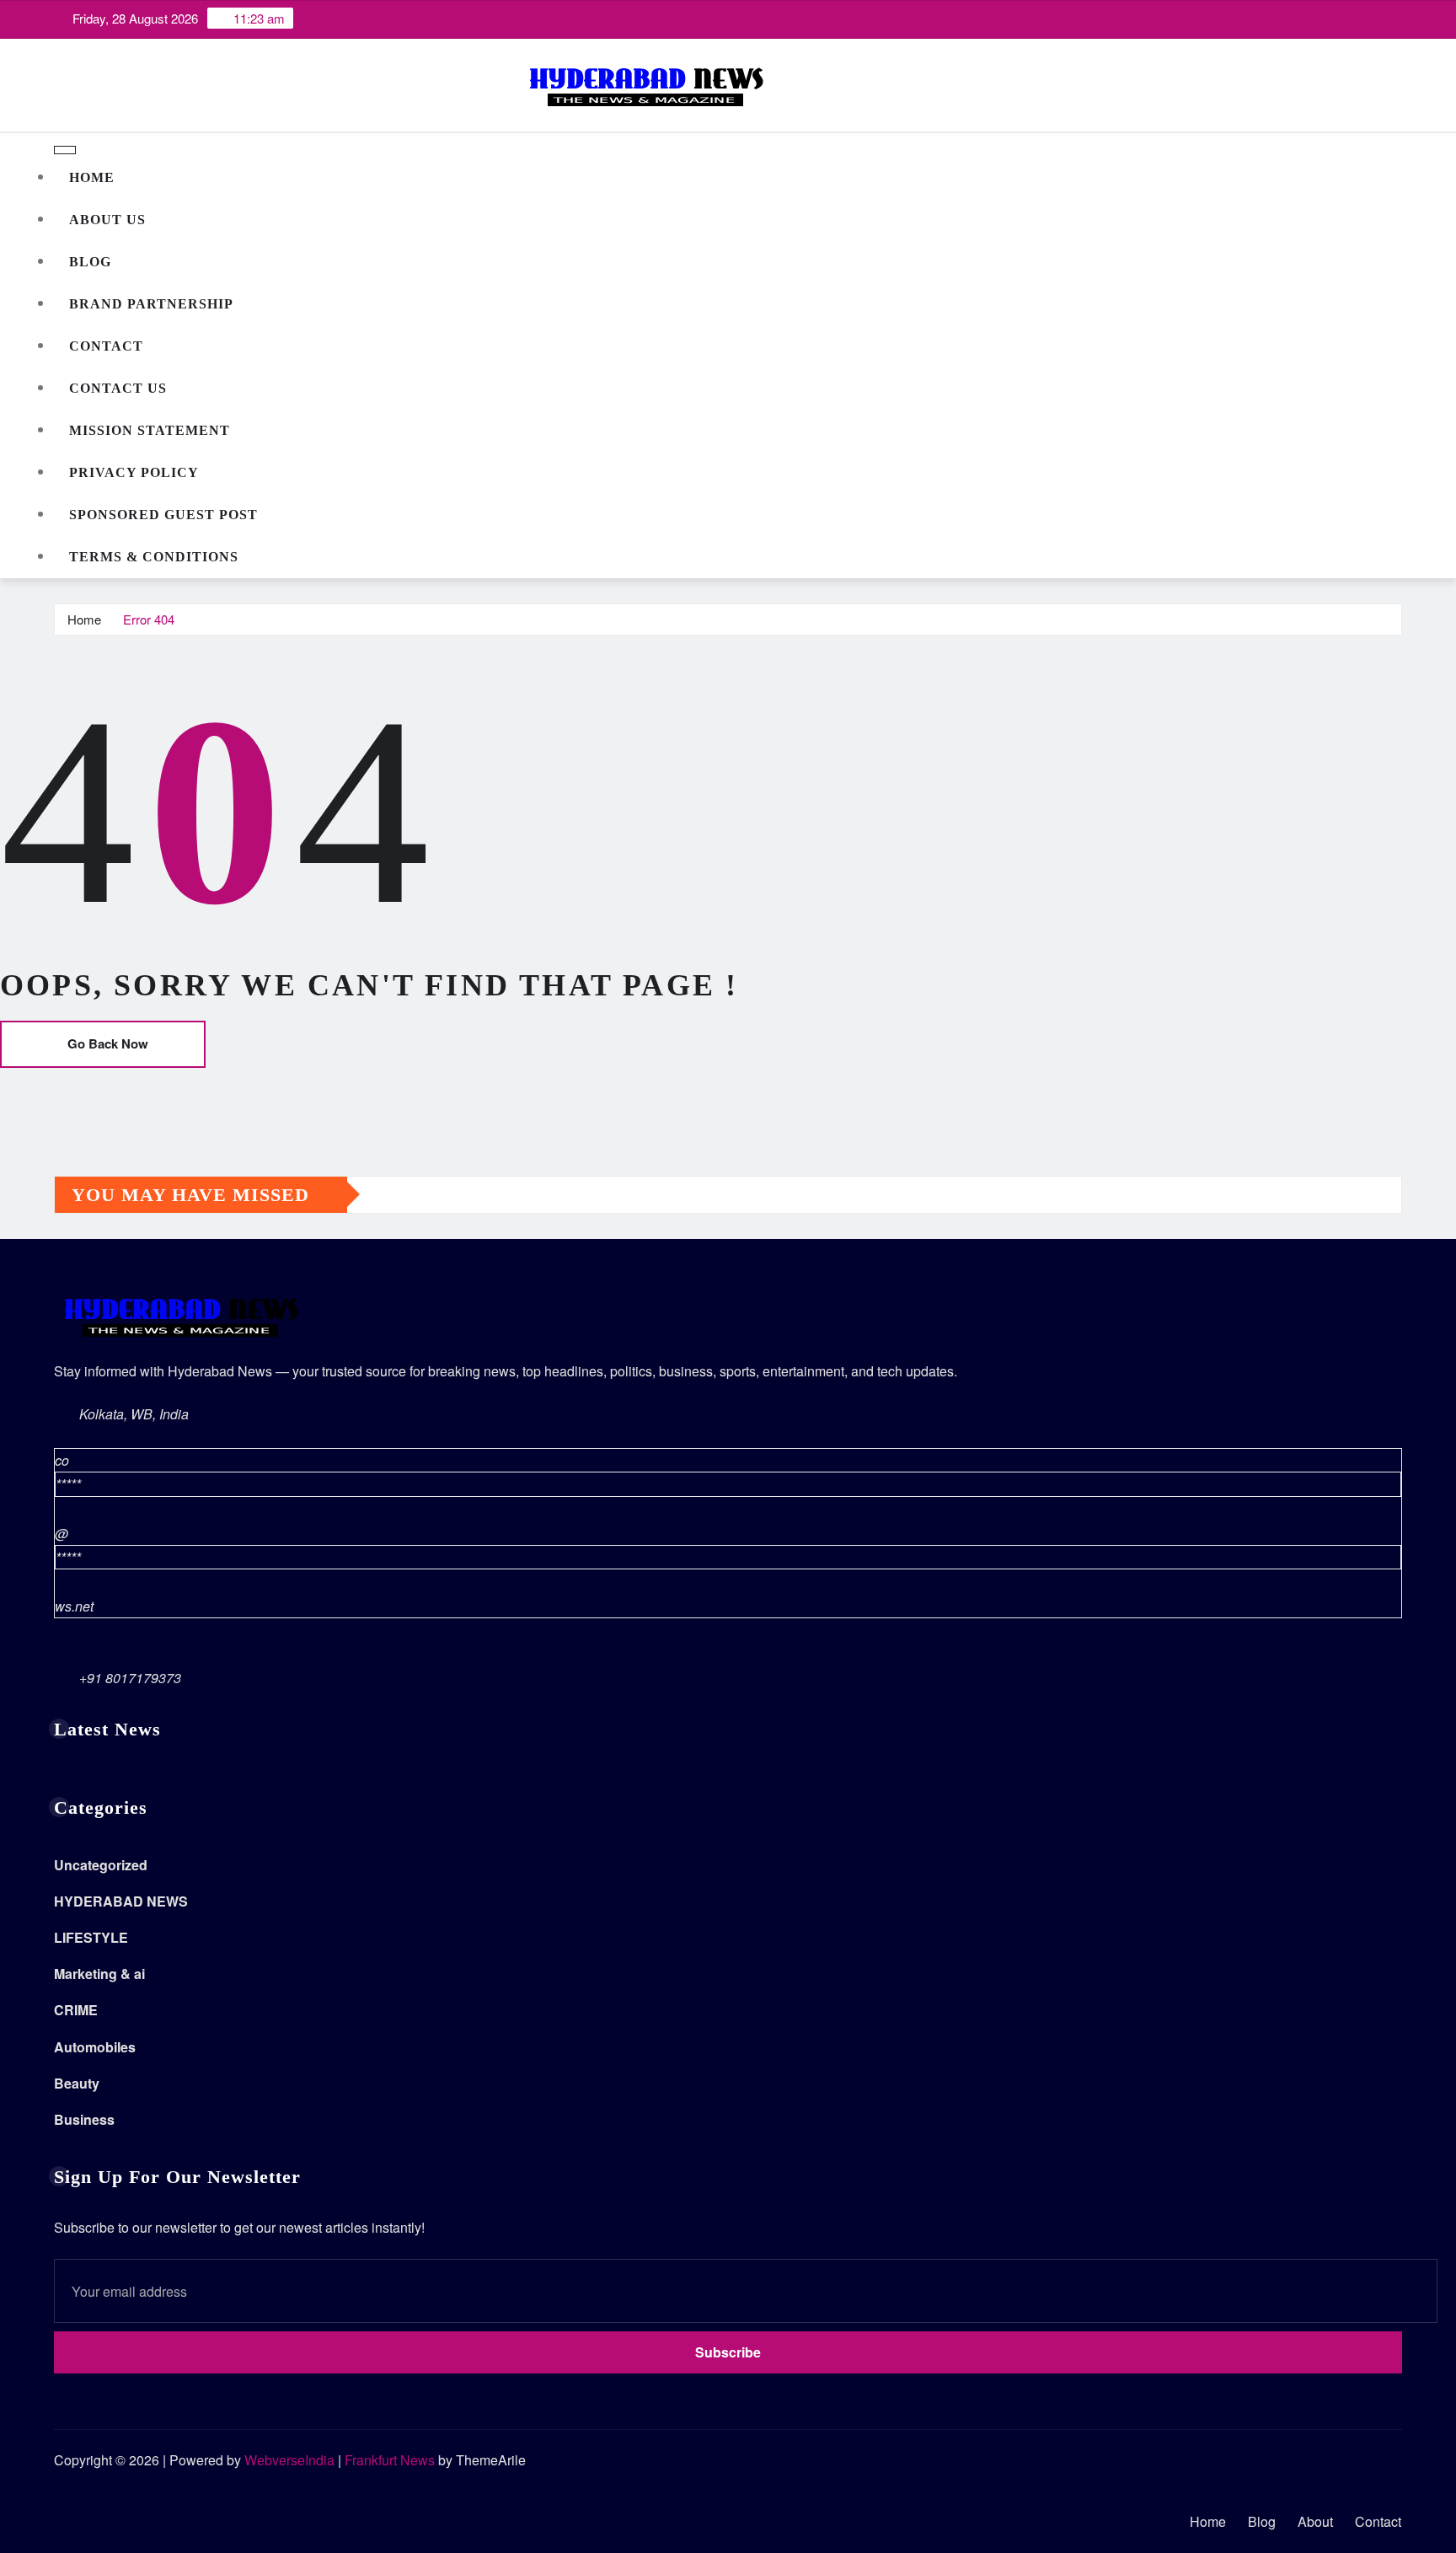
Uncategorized (101, 1865)
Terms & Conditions (154, 557)
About (1315, 2521)
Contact (106, 346)
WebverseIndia (289, 2460)
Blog (90, 262)
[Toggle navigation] (65, 150)
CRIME (76, 2010)
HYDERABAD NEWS (121, 1901)
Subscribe (728, 2352)
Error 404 (149, 619)
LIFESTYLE (91, 1937)
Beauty (77, 2083)
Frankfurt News (390, 2460)
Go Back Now (108, 1043)
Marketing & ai (99, 1974)
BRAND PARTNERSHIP (151, 304)
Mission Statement (150, 430)
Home (92, 177)
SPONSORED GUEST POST (163, 515)
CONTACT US (118, 388)
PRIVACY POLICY (134, 472)
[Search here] (1397, 619)
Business (84, 2119)
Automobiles (95, 2047)
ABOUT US (107, 220)
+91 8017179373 (130, 1678)
